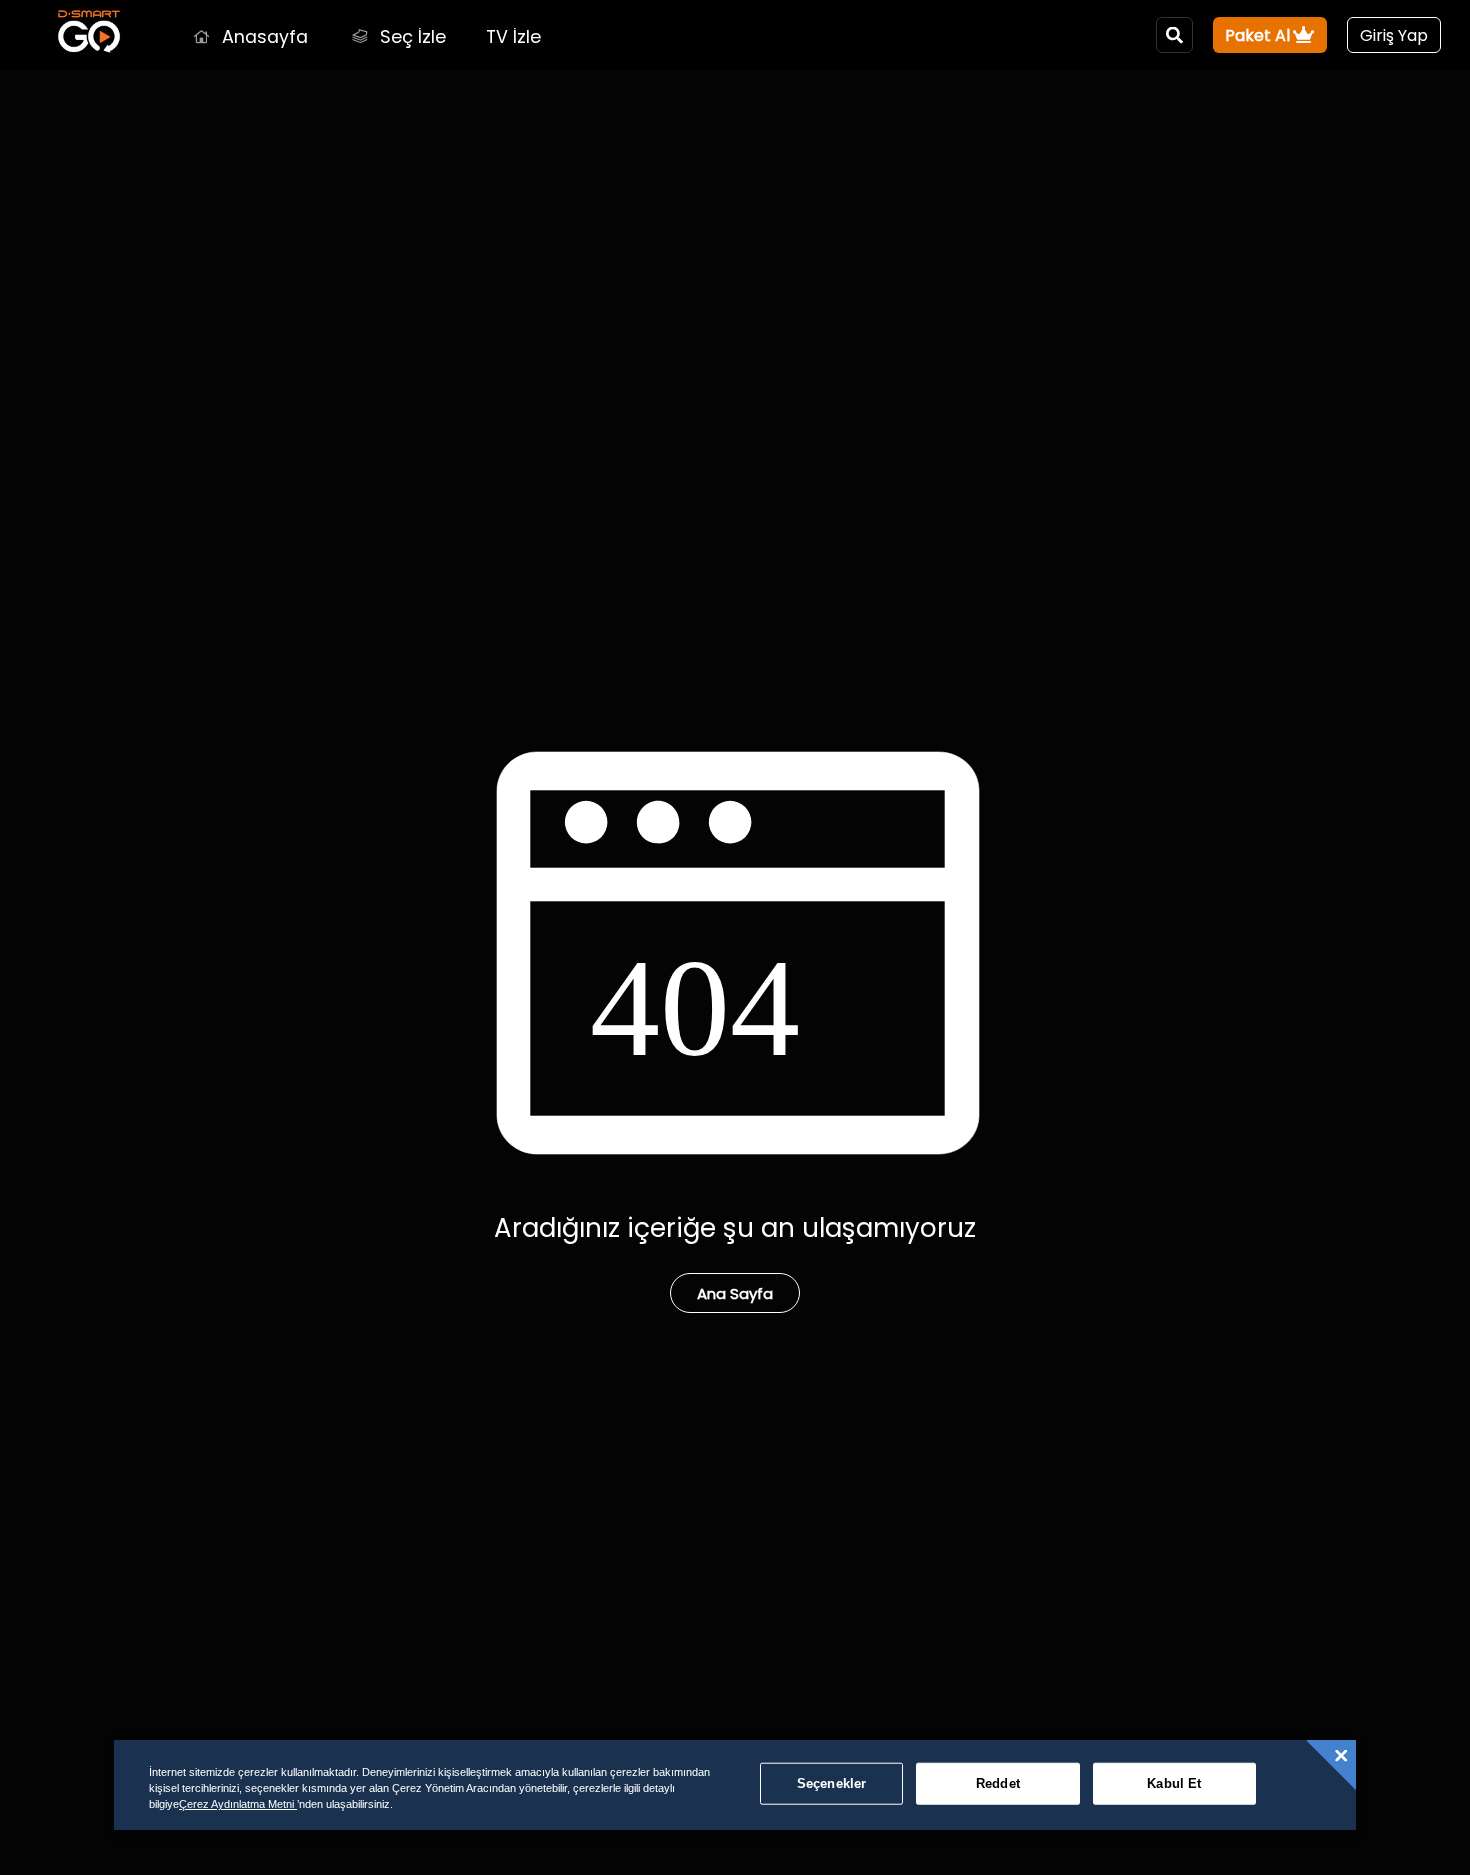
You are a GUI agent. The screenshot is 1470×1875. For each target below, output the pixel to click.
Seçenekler (831, 1783)
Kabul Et (1174, 1783)
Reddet (998, 1783)
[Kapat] (1341, 1756)
